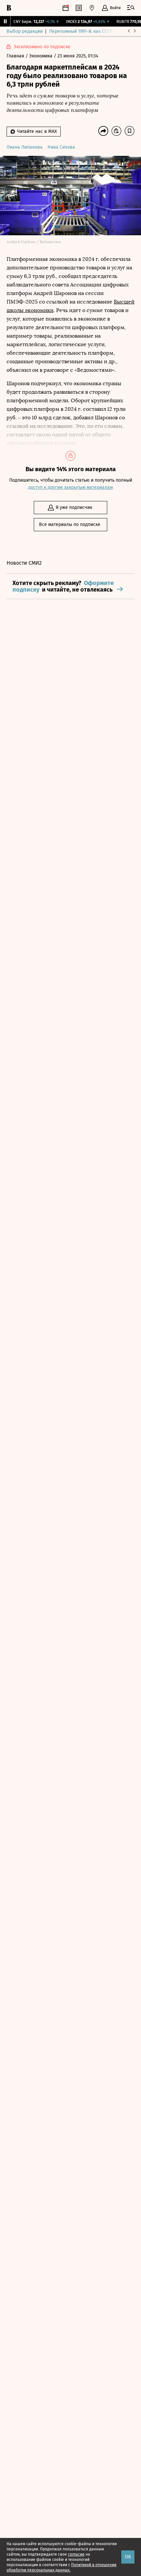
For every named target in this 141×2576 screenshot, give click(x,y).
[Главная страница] (9, 8)
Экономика (41, 56)
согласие (76, 2554)
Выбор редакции (25, 31)
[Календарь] (66, 8)
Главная (16, 56)
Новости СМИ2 (24, 563)
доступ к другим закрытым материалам (70, 487)
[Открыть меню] (131, 8)
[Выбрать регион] (92, 8)
